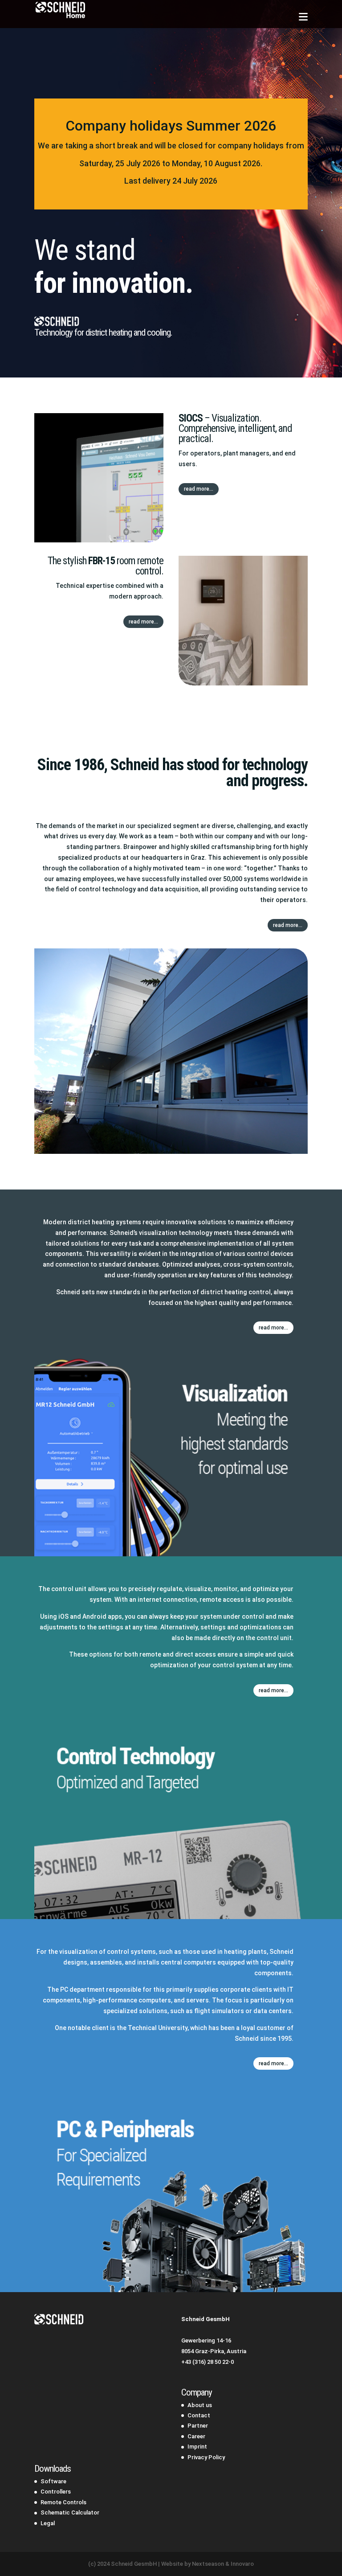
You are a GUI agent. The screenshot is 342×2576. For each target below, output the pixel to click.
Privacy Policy (206, 2457)
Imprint (197, 2447)
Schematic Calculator (70, 2512)
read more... (199, 489)
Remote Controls (63, 2502)
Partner (198, 2426)
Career (196, 2436)
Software (53, 2481)
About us (200, 2405)
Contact (199, 2415)
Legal (48, 2523)
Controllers (56, 2492)
